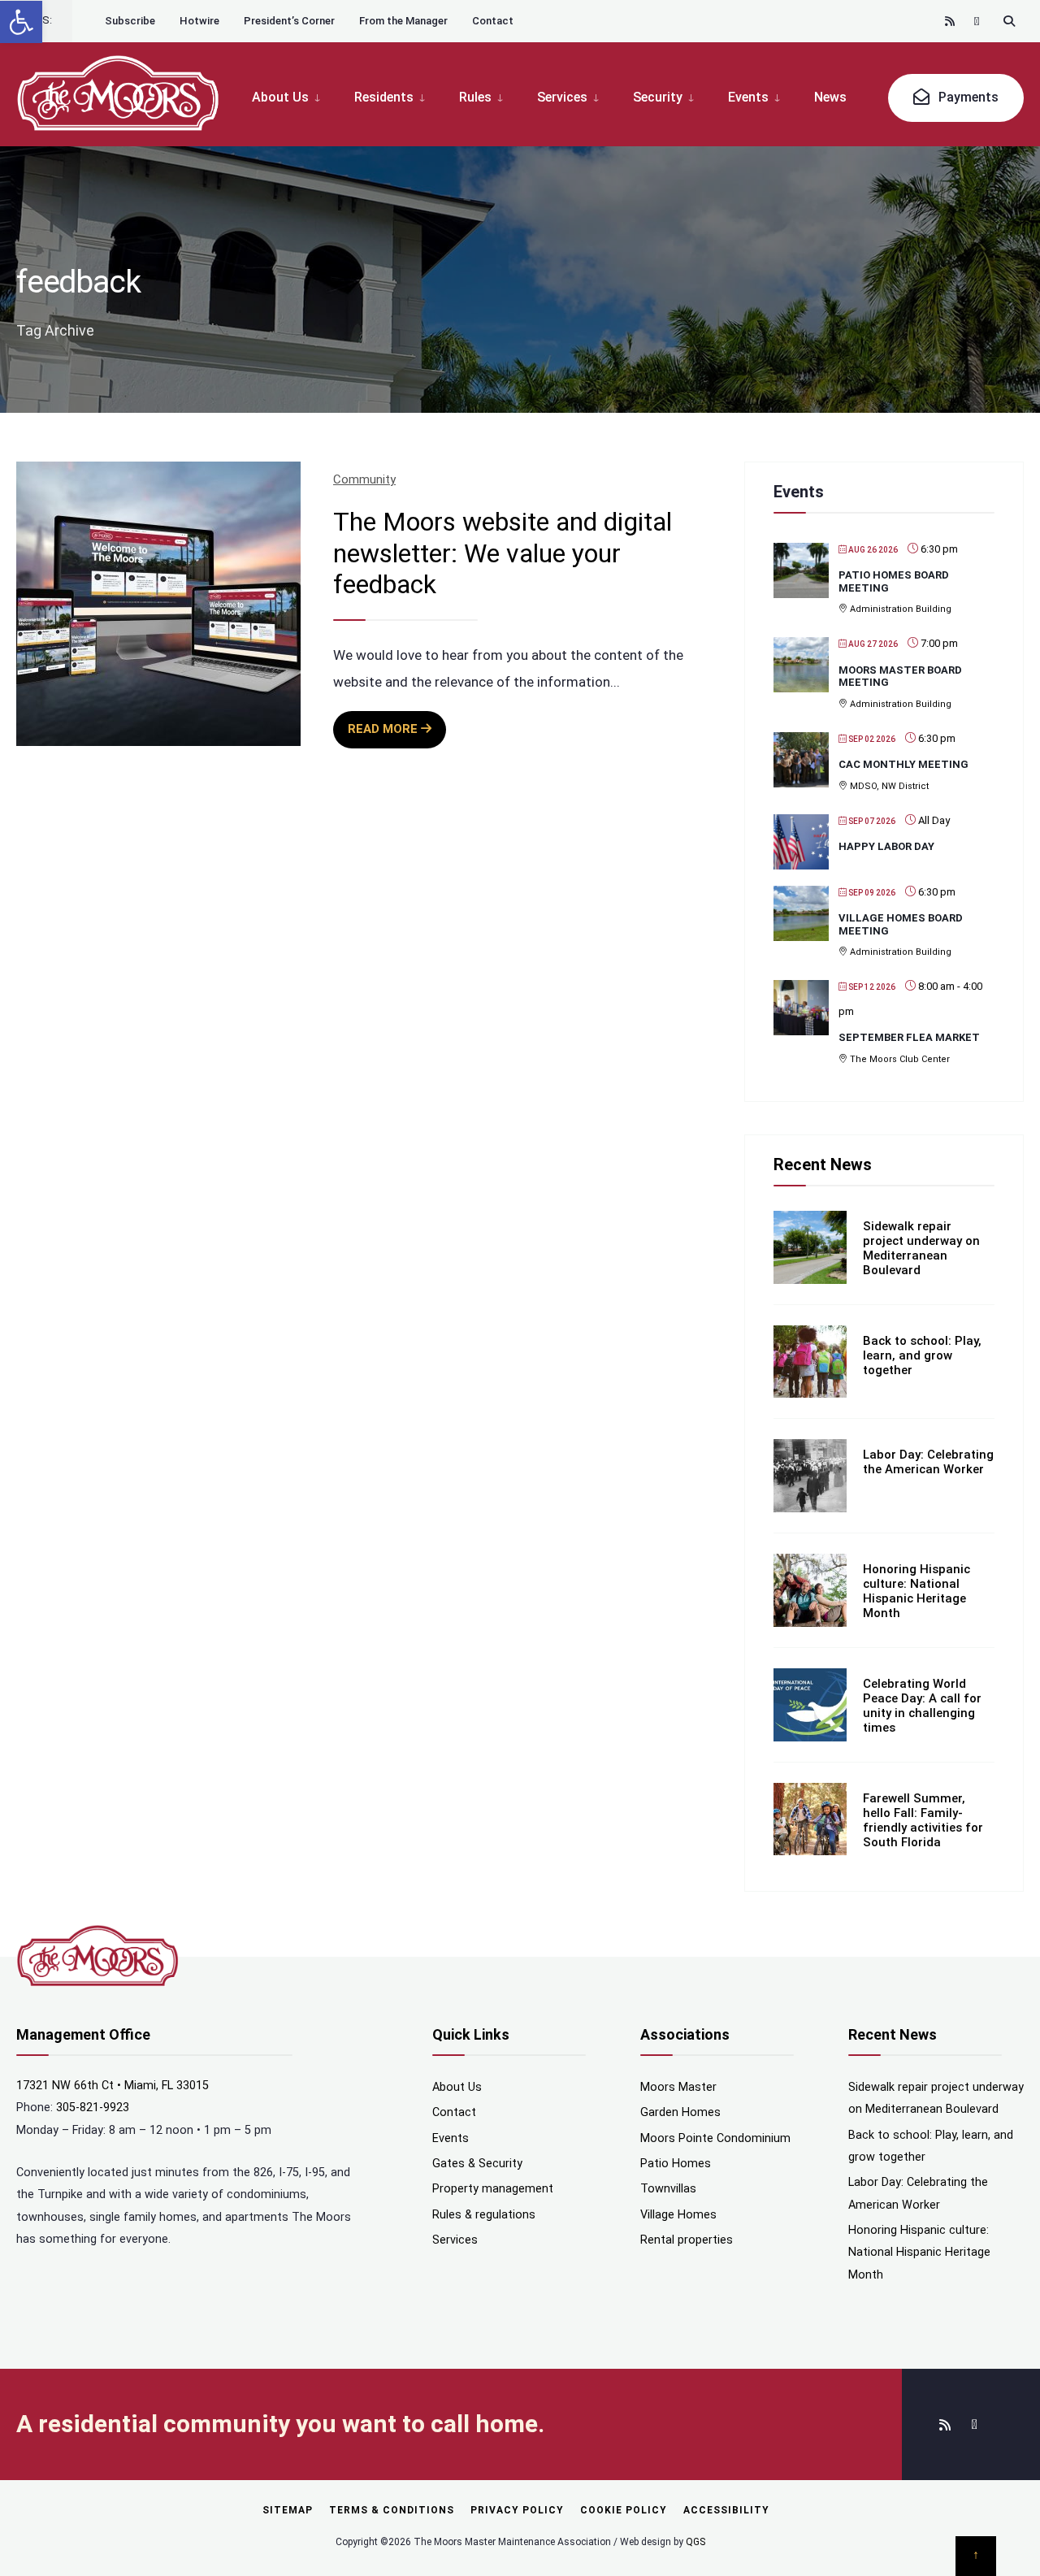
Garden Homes (680, 2112)
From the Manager (403, 21)
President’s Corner (289, 21)
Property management (493, 2189)
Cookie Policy (624, 2510)
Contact (493, 21)
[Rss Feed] (951, 21)
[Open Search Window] (1009, 21)
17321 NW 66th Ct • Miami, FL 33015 (113, 2086)
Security (658, 97)
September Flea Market (909, 1037)
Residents (384, 97)
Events (748, 97)
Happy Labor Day (886, 846)
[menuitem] (295, 96)
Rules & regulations (484, 2215)
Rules (475, 97)
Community (364, 479)
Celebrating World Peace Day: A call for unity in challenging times (922, 1706)
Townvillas (668, 2189)
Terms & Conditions (392, 2510)
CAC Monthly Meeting (903, 764)
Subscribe (130, 21)
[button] (21, 22)
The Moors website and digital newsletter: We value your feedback (503, 553)
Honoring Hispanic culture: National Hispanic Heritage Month (916, 1591)
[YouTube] (980, 21)
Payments (967, 97)
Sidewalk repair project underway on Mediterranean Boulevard (921, 1248)
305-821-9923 (93, 2108)
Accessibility (726, 2510)
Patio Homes (676, 2164)
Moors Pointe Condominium (715, 2138)
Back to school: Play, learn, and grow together (922, 1355)
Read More (397, 735)
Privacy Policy (517, 2510)
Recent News (823, 1164)
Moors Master (678, 2087)
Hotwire (199, 21)
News (830, 97)
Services (562, 97)
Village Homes (678, 2215)
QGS (695, 2542)
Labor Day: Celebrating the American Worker (928, 1462)
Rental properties (687, 2240)
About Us (280, 97)
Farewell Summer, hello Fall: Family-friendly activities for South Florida (923, 1820)
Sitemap (288, 2510)
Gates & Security (477, 2164)
